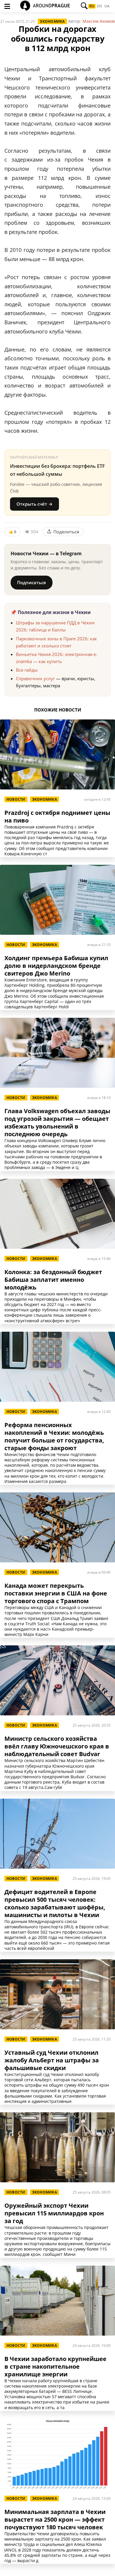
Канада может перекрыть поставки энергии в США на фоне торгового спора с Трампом (56, 1593)
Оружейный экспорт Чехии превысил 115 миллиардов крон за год (54, 2213)
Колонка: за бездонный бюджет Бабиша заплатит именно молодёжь (53, 1280)
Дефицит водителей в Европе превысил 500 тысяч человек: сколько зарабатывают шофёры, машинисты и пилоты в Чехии (55, 1903)
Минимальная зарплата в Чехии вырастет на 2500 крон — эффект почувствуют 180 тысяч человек (55, 2520)
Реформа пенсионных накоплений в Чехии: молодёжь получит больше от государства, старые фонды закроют (54, 1437)
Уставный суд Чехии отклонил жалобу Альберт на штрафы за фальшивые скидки (52, 2060)
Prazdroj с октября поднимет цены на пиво (57, 817)
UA (107, 6)
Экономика (52, 21)
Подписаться (32, 582)
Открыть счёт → (34, 504)
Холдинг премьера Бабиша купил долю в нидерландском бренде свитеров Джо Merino (56, 966)
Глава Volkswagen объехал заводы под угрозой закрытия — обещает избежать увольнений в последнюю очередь (57, 1123)
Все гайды (27, 670)
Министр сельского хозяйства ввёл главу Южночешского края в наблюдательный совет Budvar (57, 1746)
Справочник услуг (35, 678)
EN (99, 6)
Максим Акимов (99, 21)
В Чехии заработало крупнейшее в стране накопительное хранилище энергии (55, 2367)
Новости (16, 799)
